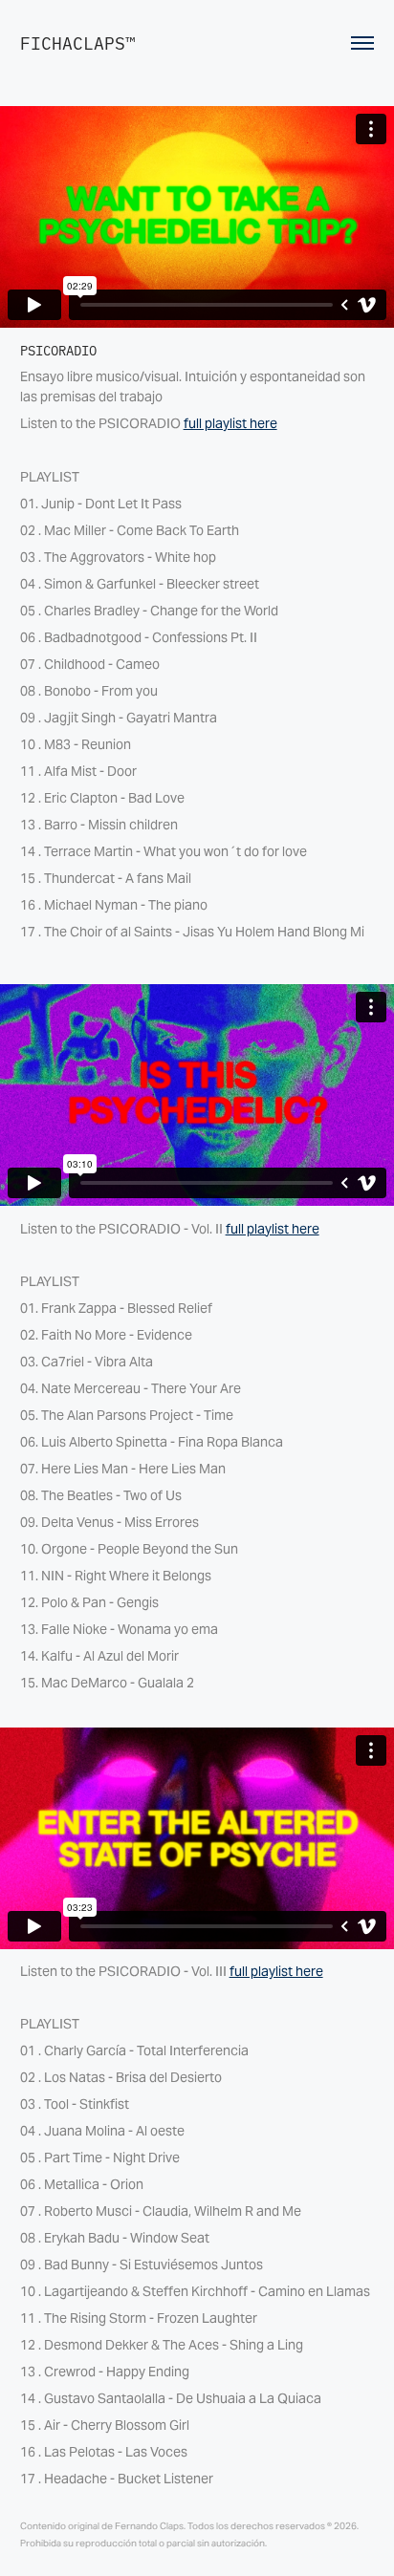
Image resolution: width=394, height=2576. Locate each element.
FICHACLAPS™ (78, 43)
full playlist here (230, 423)
